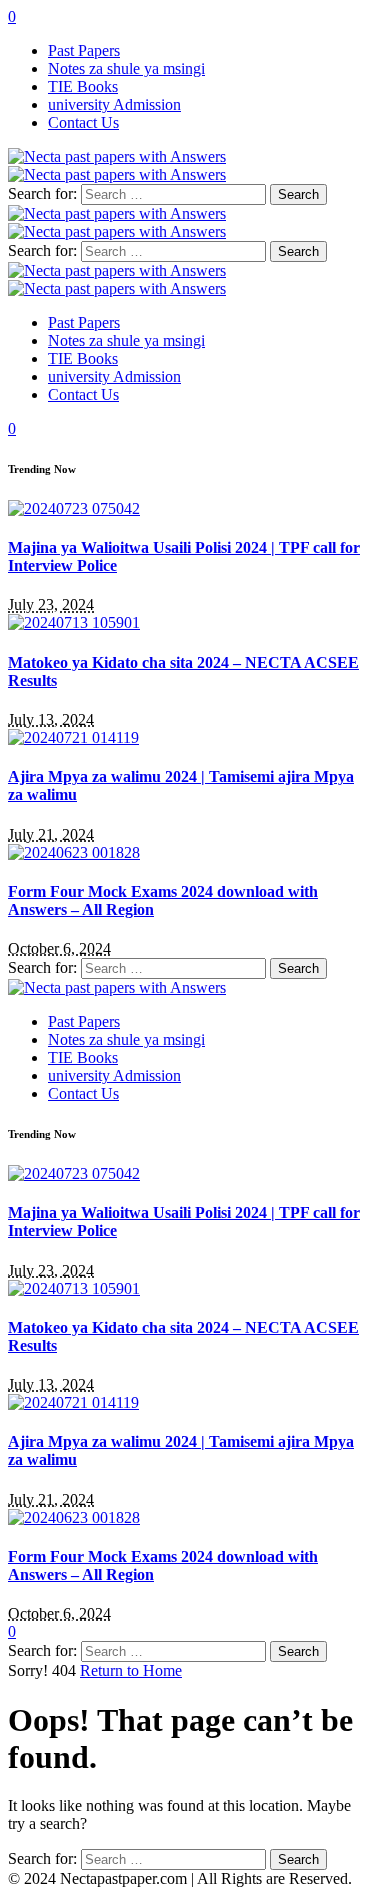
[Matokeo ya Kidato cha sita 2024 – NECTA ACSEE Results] (74, 622)
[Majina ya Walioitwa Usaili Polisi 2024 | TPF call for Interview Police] (74, 508)
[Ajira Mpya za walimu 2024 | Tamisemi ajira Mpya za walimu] (73, 737)
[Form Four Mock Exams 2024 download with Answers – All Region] (74, 852)
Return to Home (131, 1670)
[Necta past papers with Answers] (117, 279)
